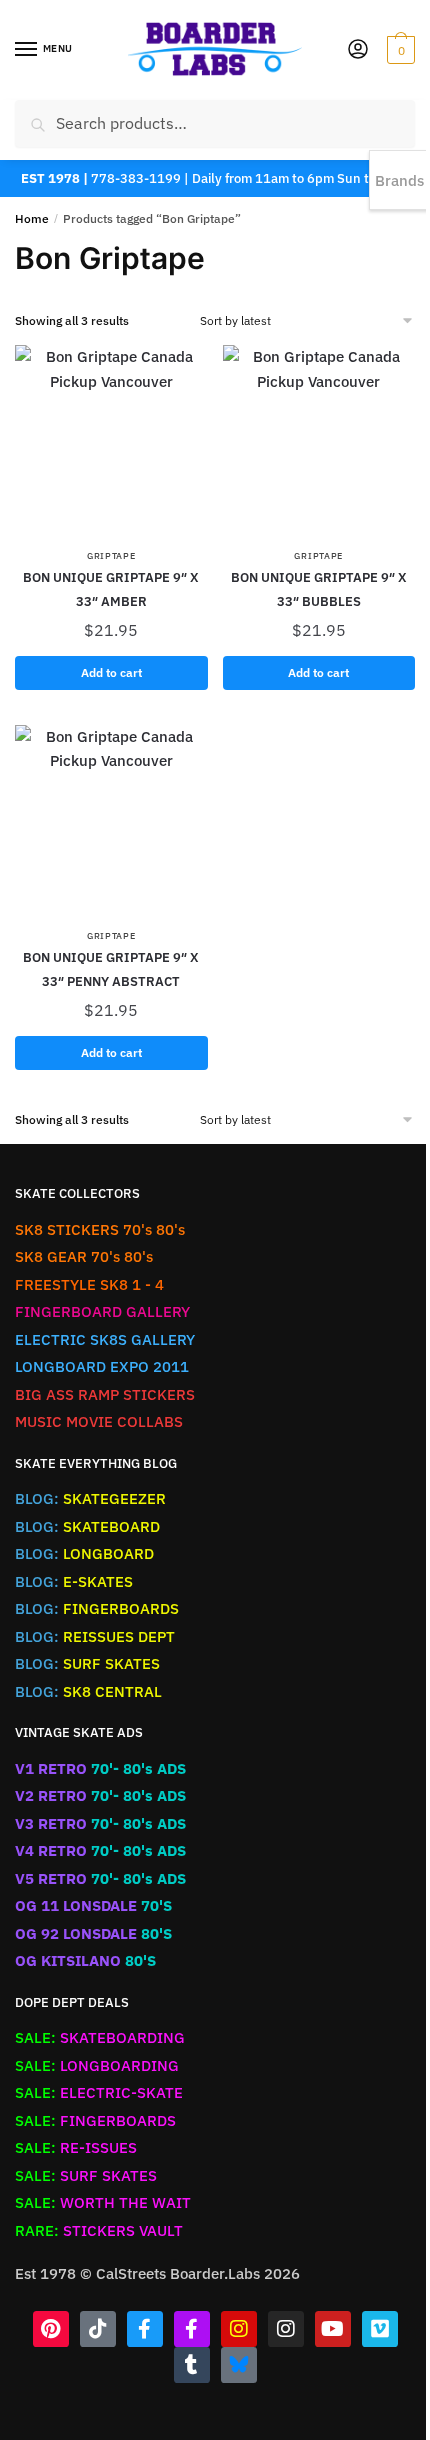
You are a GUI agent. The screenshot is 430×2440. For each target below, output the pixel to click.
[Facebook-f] (145, 2329)
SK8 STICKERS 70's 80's (100, 1229)
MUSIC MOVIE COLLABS (99, 1421)
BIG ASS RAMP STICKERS (105, 1394)
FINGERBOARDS (97, 1608)
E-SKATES (74, 1581)
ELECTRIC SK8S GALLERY (105, 1339)
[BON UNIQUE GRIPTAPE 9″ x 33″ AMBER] (111, 441)
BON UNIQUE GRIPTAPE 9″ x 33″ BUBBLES (319, 589)
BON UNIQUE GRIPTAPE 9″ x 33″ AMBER (111, 589)
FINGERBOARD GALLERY (102, 1311)
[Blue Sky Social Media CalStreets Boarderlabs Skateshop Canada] (239, 2365)
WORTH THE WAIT (103, 2202)
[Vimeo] (380, 2329)
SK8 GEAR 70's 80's (84, 1256)
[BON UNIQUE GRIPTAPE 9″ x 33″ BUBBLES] (319, 441)
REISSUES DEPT (95, 1636)
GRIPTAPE (111, 555)
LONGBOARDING (97, 2065)
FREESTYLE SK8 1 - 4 (89, 1284)
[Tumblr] (192, 2365)
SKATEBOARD (87, 1526)
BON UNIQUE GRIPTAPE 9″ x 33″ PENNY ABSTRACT (111, 969)
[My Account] (358, 50)
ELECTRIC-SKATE (99, 2092)
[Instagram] (239, 2329)
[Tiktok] (98, 2329)
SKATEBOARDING (100, 2037)
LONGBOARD (84, 1553)
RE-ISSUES (76, 2147)
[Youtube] (333, 2329)
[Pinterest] (51, 2329)
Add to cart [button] (111, 672)
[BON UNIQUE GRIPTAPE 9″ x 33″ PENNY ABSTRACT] (111, 821)
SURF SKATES (87, 1663)
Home (32, 218)
